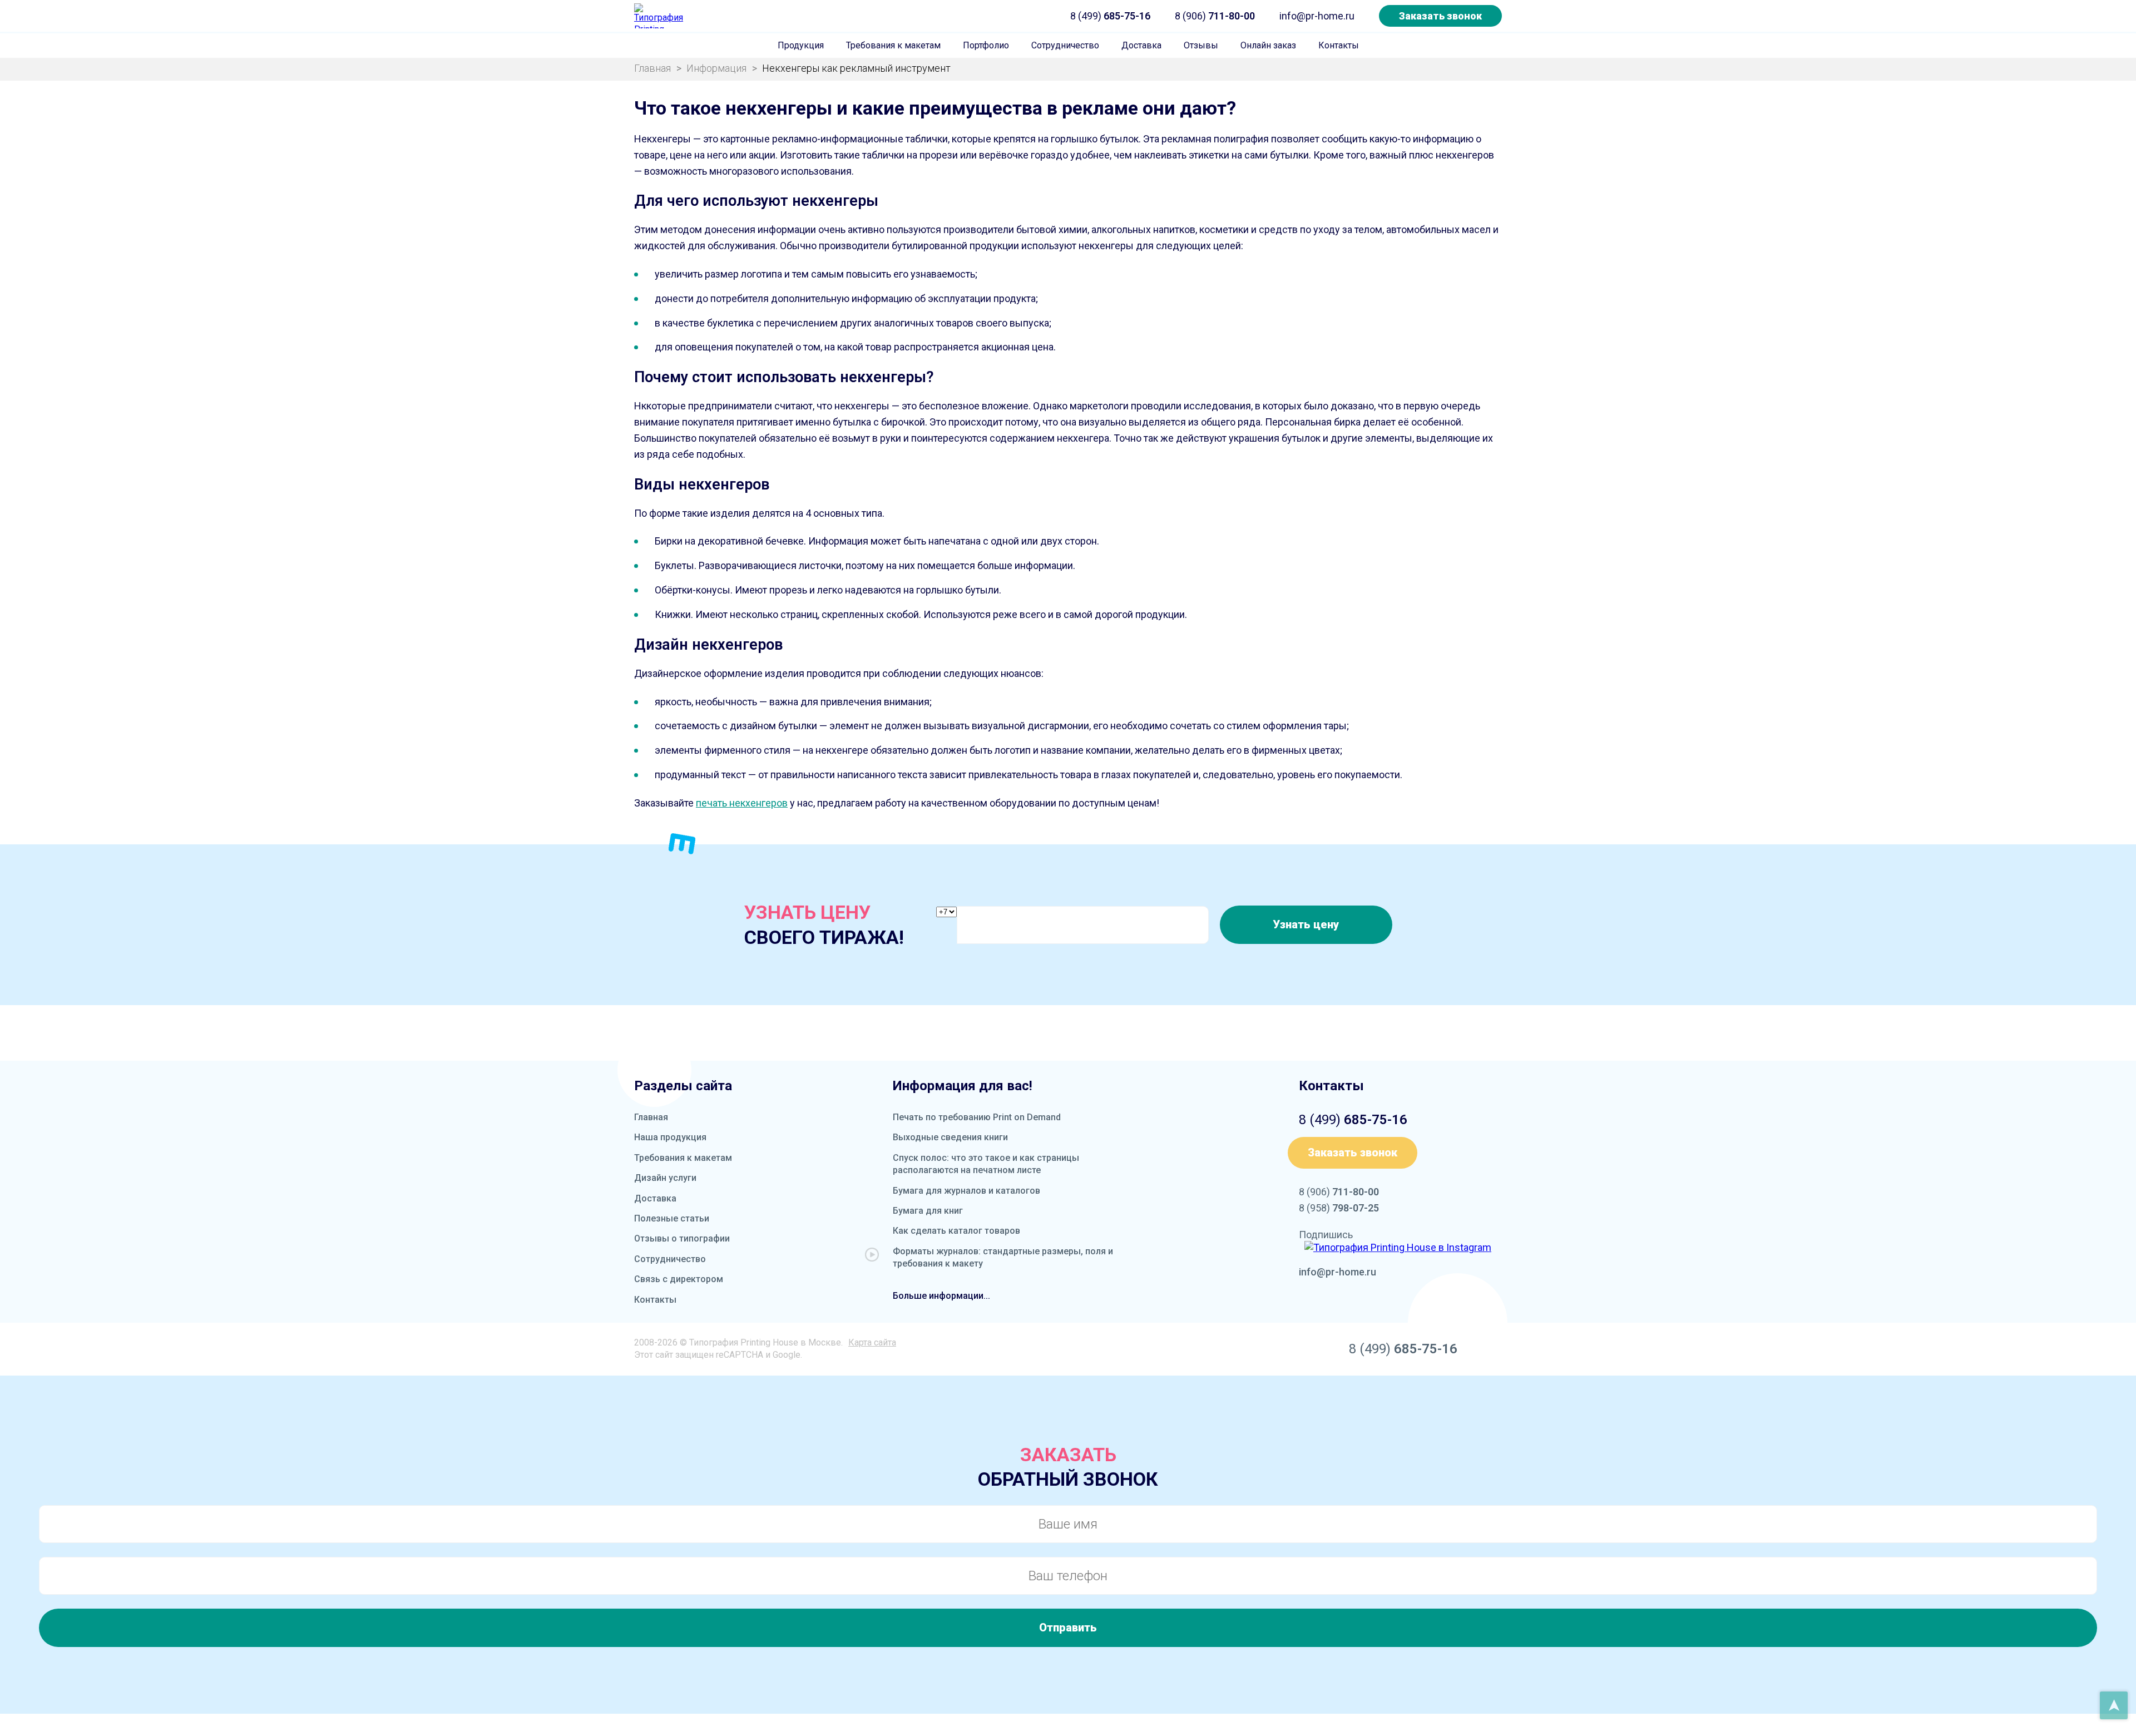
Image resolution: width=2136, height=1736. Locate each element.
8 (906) (1215, 16)
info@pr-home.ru (1317, 16)
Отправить (1068, 1628)
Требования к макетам (893, 45)
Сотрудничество (1065, 45)
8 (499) (1110, 16)
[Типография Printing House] (659, 16)
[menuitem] (801, 46)
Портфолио (986, 45)
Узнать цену (1306, 924)
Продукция (801, 45)
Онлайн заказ (1268, 45)
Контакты (1339, 45)
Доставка (1141, 45)
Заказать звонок (1440, 16)
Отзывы (1201, 45)
